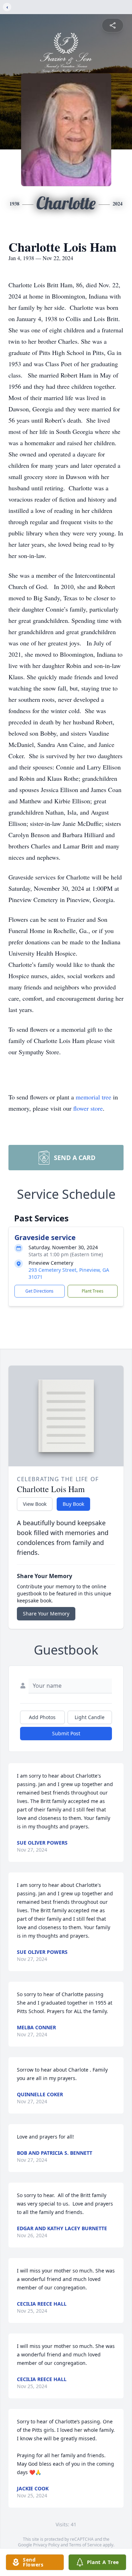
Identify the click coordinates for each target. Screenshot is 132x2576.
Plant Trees (93, 1291)
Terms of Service (85, 2545)
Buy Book (73, 1504)
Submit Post (66, 1733)
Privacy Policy (46, 2545)
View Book (35, 1504)
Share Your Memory (46, 1614)
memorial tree (93, 1097)
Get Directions (39, 1291)
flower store (88, 1108)
